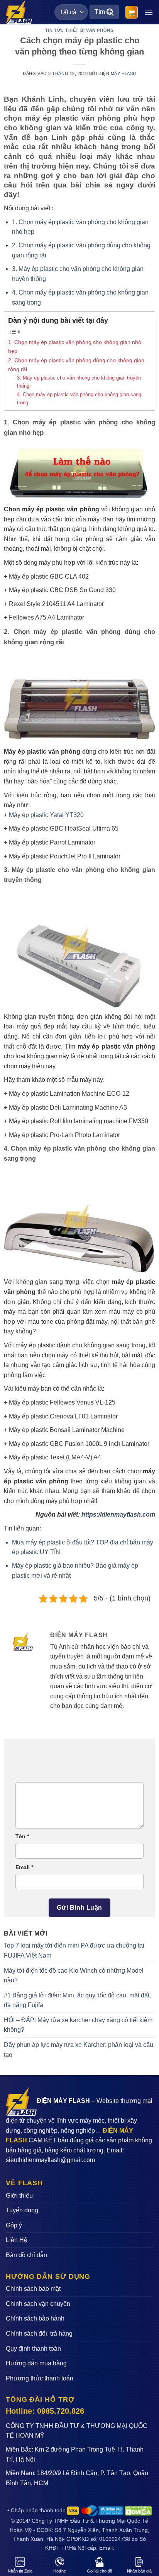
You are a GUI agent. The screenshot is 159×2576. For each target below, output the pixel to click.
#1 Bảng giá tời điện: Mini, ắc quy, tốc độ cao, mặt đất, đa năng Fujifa (77, 2000)
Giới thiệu (19, 2195)
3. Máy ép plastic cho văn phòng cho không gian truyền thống (79, 382)
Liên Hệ (17, 2240)
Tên (22, 1836)
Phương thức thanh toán (40, 2378)
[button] (132, 12)
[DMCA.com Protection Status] (138, 2510)
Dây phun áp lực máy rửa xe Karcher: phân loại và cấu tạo (79, 2050)
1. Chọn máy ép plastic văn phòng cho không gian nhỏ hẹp (75, 346)
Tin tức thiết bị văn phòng (80, 30)
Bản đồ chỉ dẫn (26, 2255)
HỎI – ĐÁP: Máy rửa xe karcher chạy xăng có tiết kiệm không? (78, 2025)
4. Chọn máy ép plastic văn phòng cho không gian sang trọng (79, 398)
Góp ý (14, 2225)
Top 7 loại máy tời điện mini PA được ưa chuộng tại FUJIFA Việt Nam (74, 1950)
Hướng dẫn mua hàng (36, 2363)
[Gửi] (110, 12)
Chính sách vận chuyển (38, 2304)
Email (24, 1867)
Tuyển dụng (22, 2210)
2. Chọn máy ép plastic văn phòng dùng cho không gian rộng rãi (76, 365)
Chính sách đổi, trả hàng (39, 2333)
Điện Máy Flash (117, 73)
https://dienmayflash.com (118, 1514)
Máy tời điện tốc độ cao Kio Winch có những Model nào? (74, 1976)
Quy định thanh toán (33, 2349)
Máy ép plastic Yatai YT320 (46, 815)
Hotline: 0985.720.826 (45, 2411)
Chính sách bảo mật (33, 2289)
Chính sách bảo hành (35, 2318)
